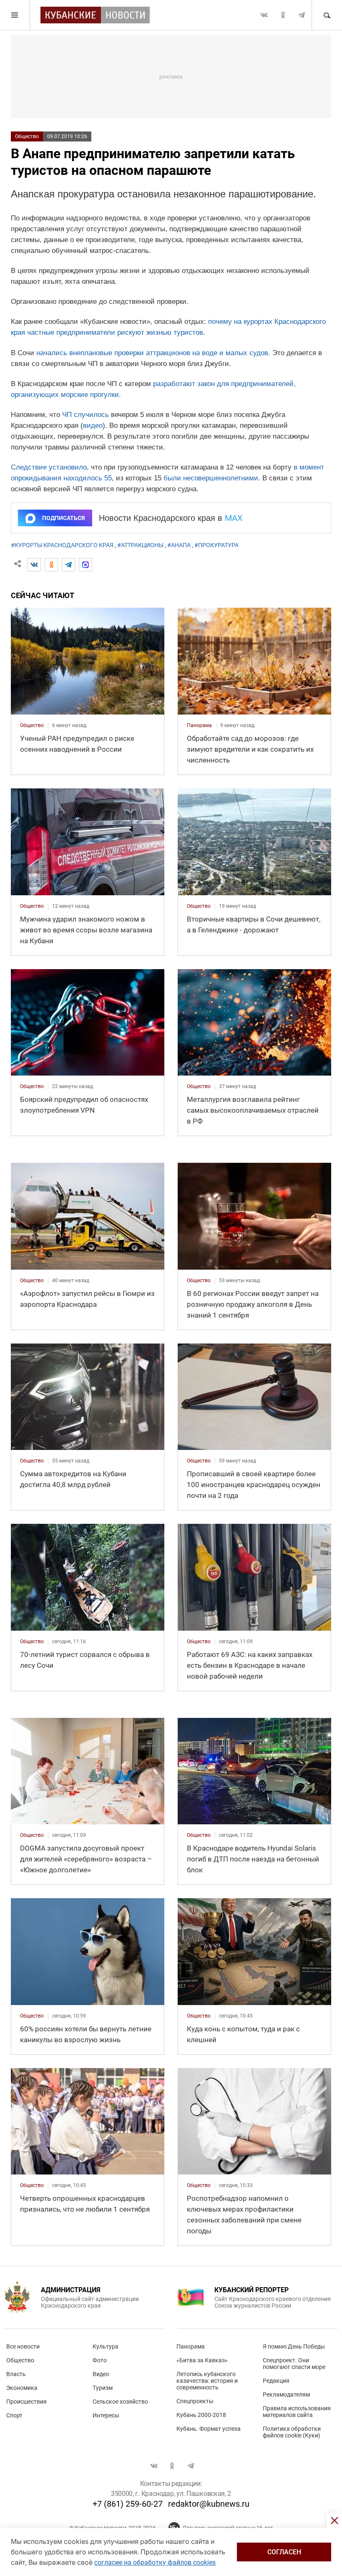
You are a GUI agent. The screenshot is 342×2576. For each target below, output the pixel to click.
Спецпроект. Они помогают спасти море (294, 2364)
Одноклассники (283, 15)
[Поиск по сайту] (327, 15)
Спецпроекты (195, 2401)
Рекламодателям (286, 2394)
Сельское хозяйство (120, 2402)
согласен (284, 2552)
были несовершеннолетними (211, 478)
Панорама (191, 2346)
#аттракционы (140, 545)
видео (93, 426)
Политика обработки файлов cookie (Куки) (292, 2432)
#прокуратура (216, 545)
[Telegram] (68, 565)
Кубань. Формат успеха (209, 2429)
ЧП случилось (85, 415)
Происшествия (26, 2402)
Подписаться (63, 518)
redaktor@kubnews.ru (209, 2504)
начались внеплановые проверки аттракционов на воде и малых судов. (153, 353)
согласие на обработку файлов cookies (155, 2562)
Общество (27, 136)
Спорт (14, 2415)
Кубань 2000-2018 (201, 2415)
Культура (106, 2346)
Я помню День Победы (294, 2346)
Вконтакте (264, 15)
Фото (100, 2360)
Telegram (302, 15)
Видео (101, 2374)
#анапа (179, 545)
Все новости (23, 2346)
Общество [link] (32, 725)
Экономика (22, 2388)
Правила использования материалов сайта (297, 2412)
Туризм (103, 2388)
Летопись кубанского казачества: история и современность (207, 2381)
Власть (16, 2374)
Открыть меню (15, 15)
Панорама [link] (199, 725)
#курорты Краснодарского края (62, 545)
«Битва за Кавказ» (202, 2360)
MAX (234, 518)
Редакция (276, 2381)
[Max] (85, 565)
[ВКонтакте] (34, 565)
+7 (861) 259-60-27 (128, 2504)
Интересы (106, 2415)
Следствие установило (49, 467)
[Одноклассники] (51, 565)
